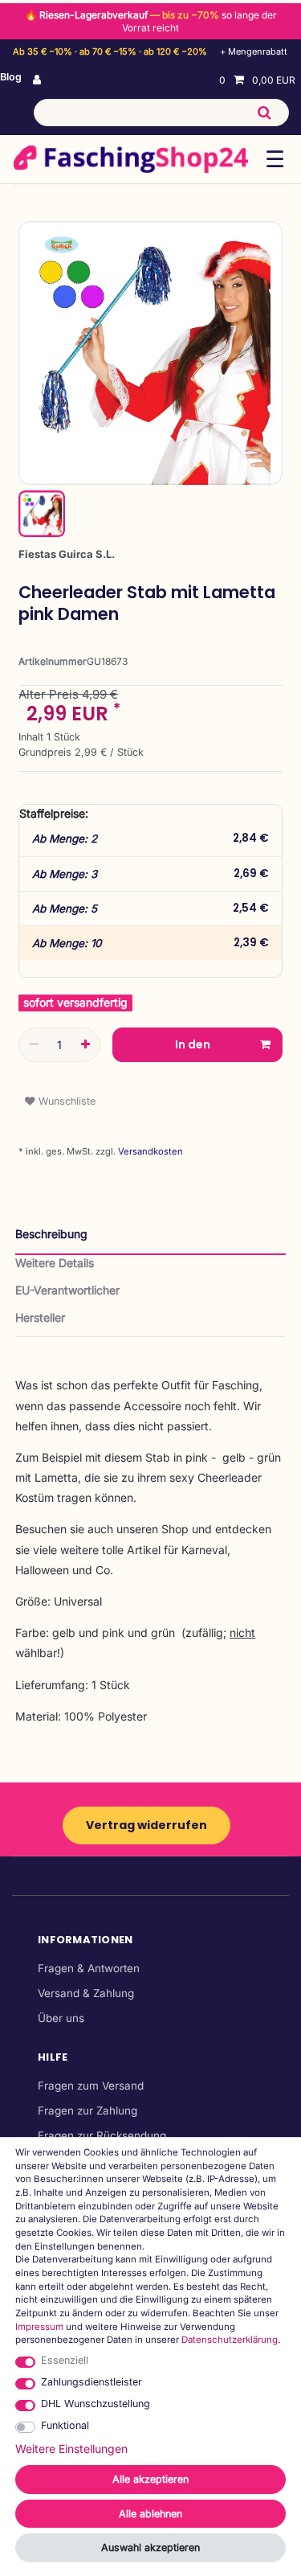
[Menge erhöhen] (85, 1044)
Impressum (39, 2327)
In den (193, 1044)
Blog (11, 77)
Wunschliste (65, 1101)
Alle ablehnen (150, 2514)
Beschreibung (51, 1234)
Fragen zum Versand (91, 2086)
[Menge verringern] (34, 1044)
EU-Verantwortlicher (67, 1290)
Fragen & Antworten (89, 1968)
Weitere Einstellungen (71, 2449)
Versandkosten (149, 1151)
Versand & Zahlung (86, 1993)
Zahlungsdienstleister (92, 2382)
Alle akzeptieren (150, 2479)
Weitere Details (55, 1263)
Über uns (61, 2018)
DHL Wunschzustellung (96, 2404)
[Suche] (264, 113)
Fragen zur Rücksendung (102, 2135)
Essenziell (65, 2360)
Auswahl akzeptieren (150, 2547)
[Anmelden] (39, 80)
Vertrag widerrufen (146, 1825)
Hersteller (40, 1317)
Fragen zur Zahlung (87, 2110)
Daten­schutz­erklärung (230, 2340)
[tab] (150, 1240)
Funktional (65, 2425)
